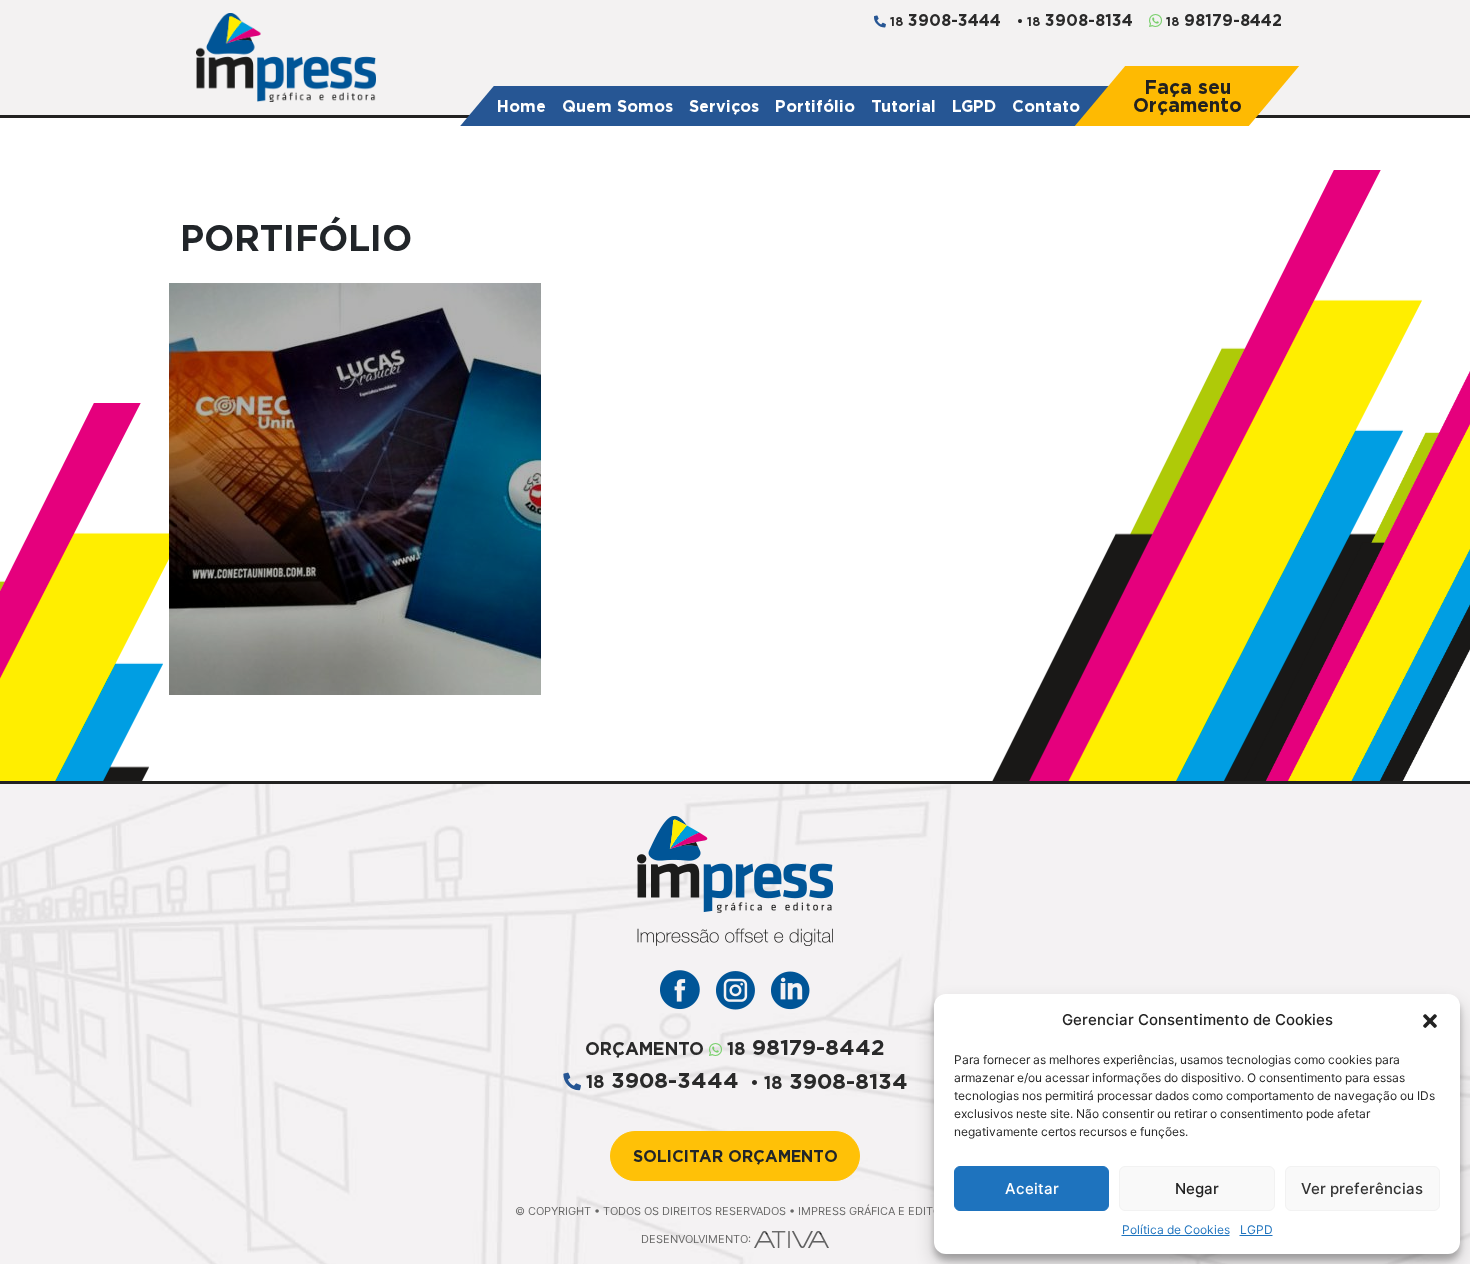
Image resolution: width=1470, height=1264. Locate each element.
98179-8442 (1222, 20)
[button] (1430, 1020)
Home (521, 106)
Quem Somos (617, 106)
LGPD (1256, 1229)
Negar (1197, 1188)
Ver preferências (1362, 1188)
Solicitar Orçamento (735, 1156)
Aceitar (1032, 1188)
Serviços (724, 106)
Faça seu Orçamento (1187, 96)
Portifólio (815, 106)
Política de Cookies (1176, 1229)
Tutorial (903, 106)
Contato (1046, 106)
